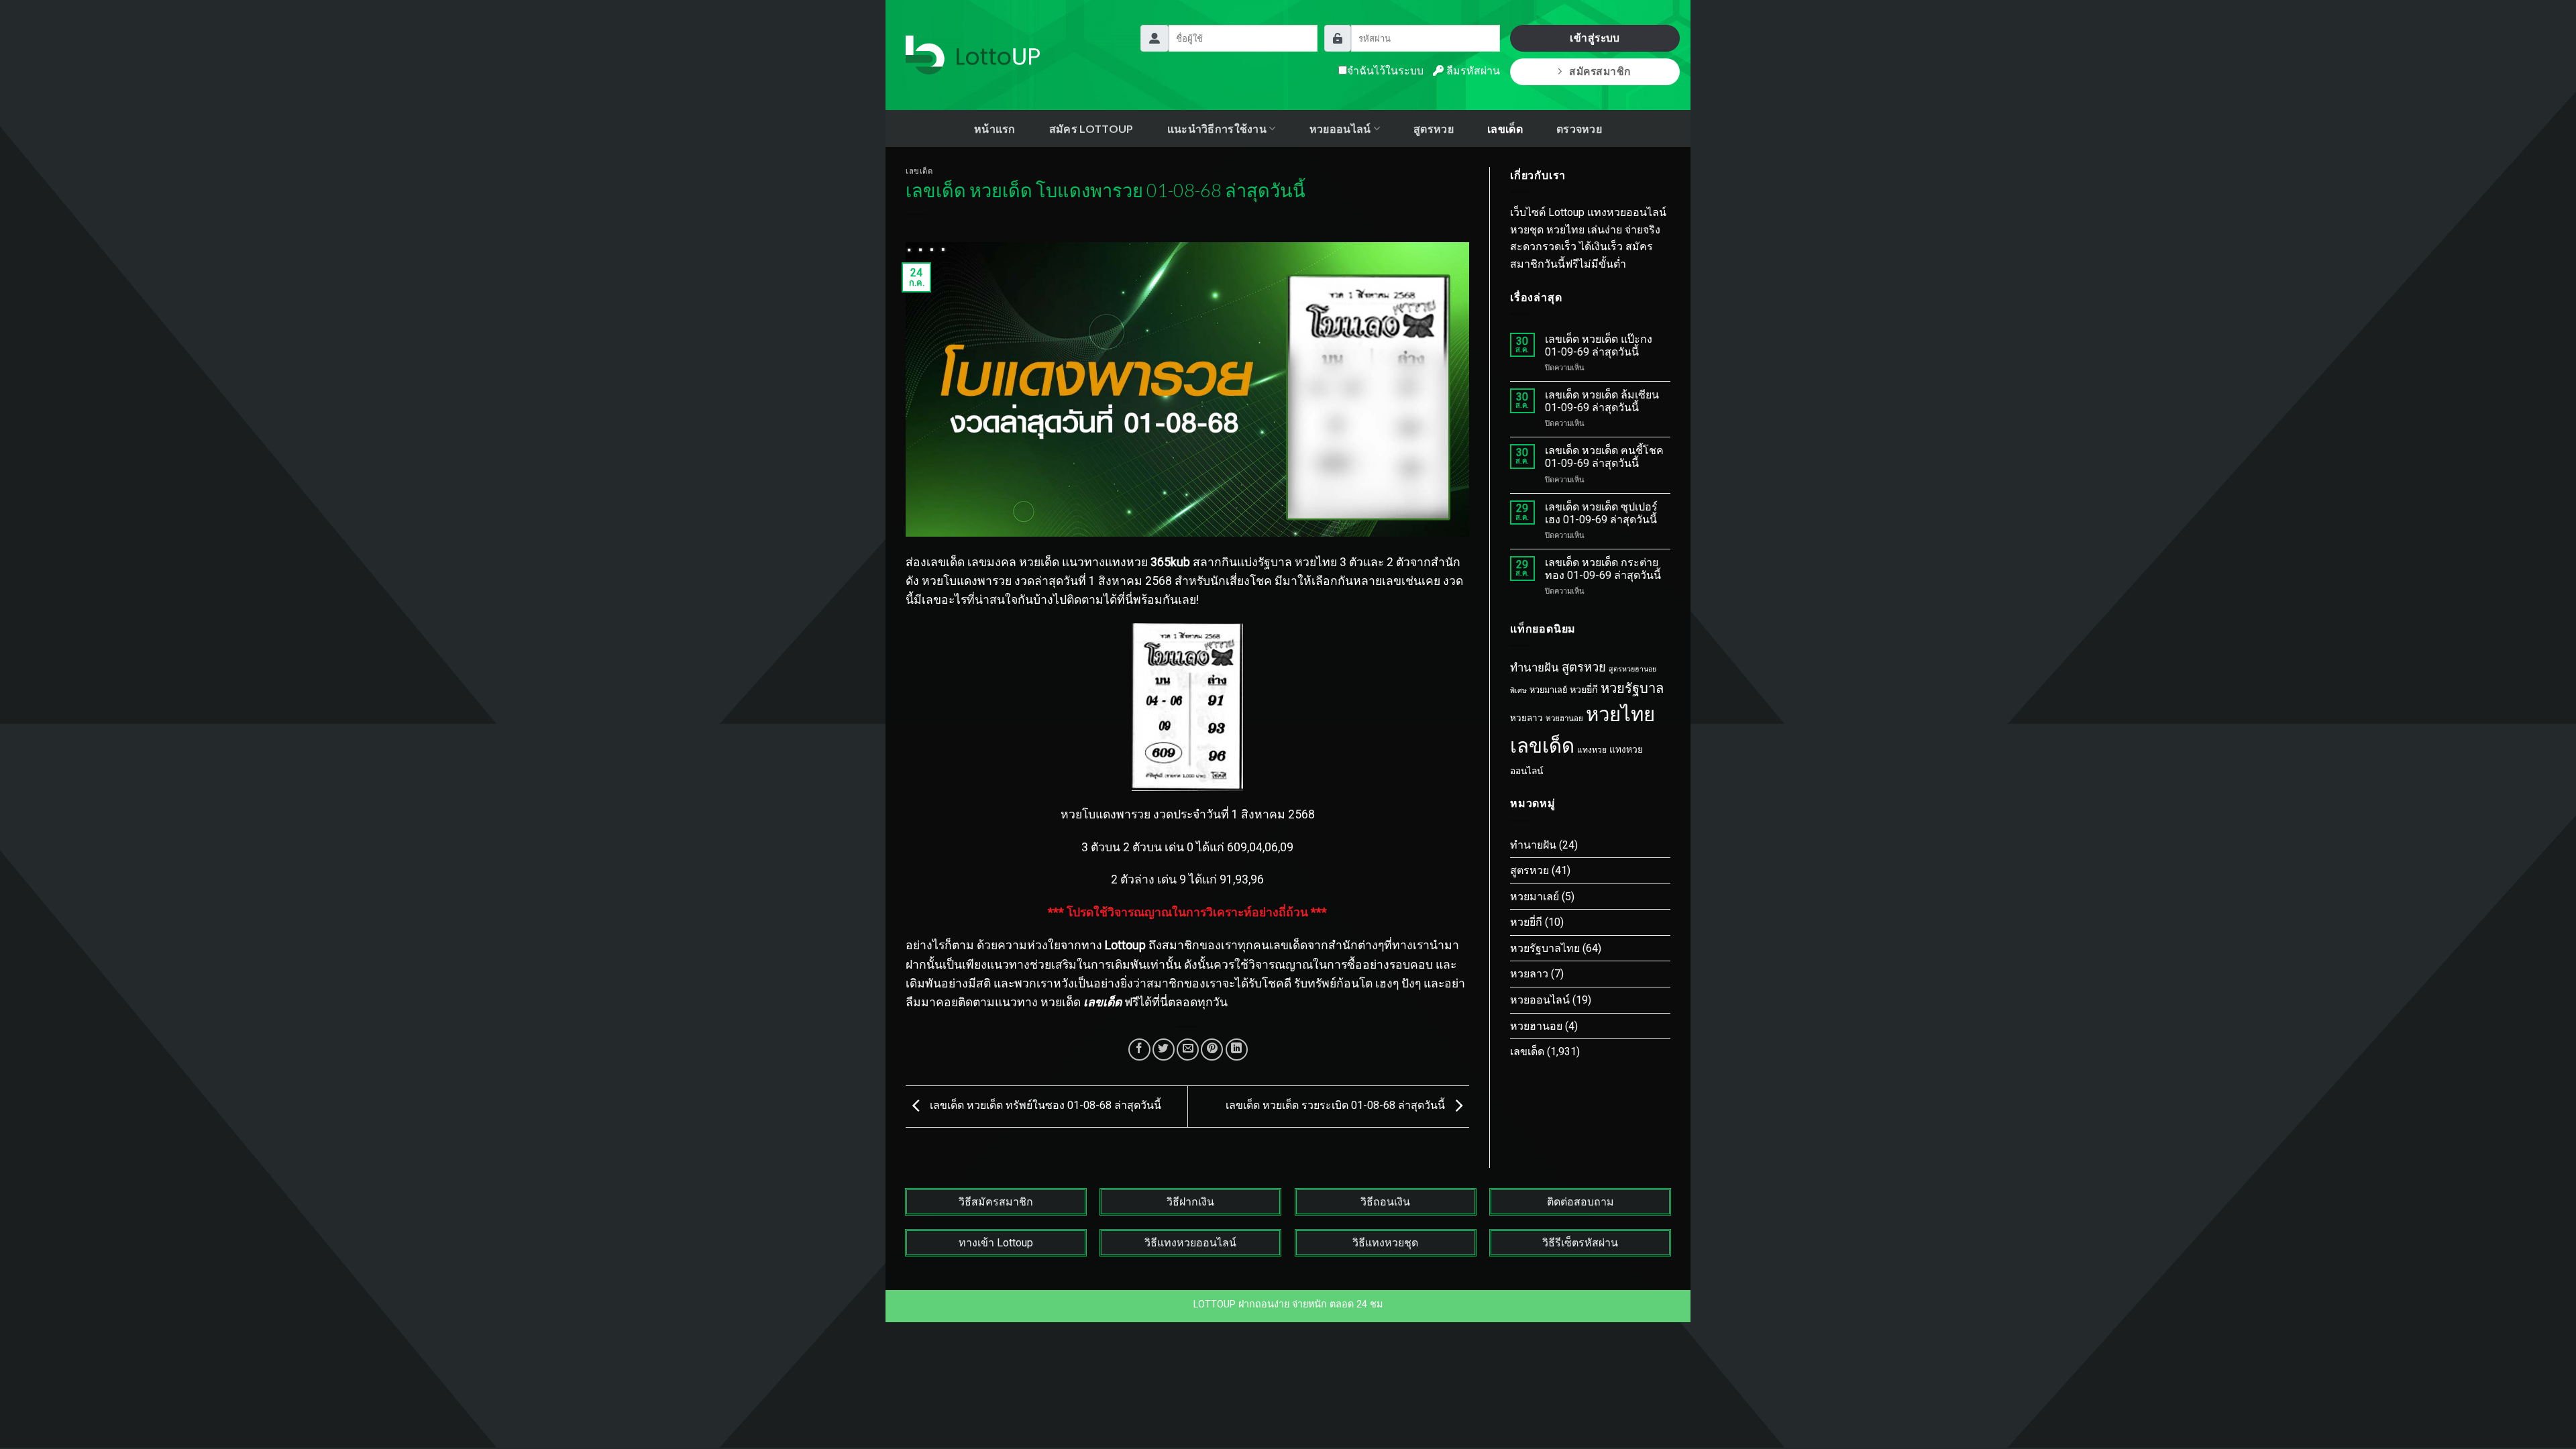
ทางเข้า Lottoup (996, 1243)
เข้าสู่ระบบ (1595, 38)
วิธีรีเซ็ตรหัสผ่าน (1580, 1243)
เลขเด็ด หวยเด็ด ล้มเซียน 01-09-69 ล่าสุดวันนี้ (1602, 401)
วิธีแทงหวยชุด (1385, 1243)
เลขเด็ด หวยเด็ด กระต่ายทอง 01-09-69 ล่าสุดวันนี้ (1603, 569)
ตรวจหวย (1579, 128)
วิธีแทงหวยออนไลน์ (1190, 1243)
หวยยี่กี (1584, 690)
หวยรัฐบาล (1632, 688)
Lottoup (1125, 945)
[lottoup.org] (973, 55)
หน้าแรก (995, 128)
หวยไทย (1620, 714)
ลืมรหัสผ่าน (1472, 71)
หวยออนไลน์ (1540, 1000)
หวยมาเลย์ (1548, 690)
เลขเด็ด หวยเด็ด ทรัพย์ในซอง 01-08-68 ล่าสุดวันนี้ (1044, 1106)
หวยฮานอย (1564, 718)
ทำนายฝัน (1535, 667)
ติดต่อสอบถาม (1580, 1202)
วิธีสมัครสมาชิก (996, 1202)
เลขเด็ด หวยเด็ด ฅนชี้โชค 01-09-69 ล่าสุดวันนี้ (1604, 457)
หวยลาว (1526, 718)
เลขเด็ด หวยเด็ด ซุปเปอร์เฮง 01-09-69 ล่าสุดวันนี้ (1601, 513)
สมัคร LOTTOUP (1091, 128)
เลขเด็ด (1505, 128)
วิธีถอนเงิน (1385, 1202)
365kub (1170, 562)
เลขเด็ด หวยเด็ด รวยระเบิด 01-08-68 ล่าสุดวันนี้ (1337, 1106)
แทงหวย (1592, 750)
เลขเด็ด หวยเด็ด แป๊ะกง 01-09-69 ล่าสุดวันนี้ (1599, 345)
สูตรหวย (1434, 128)
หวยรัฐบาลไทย (1545, 948)
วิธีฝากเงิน (1190, 1202)
